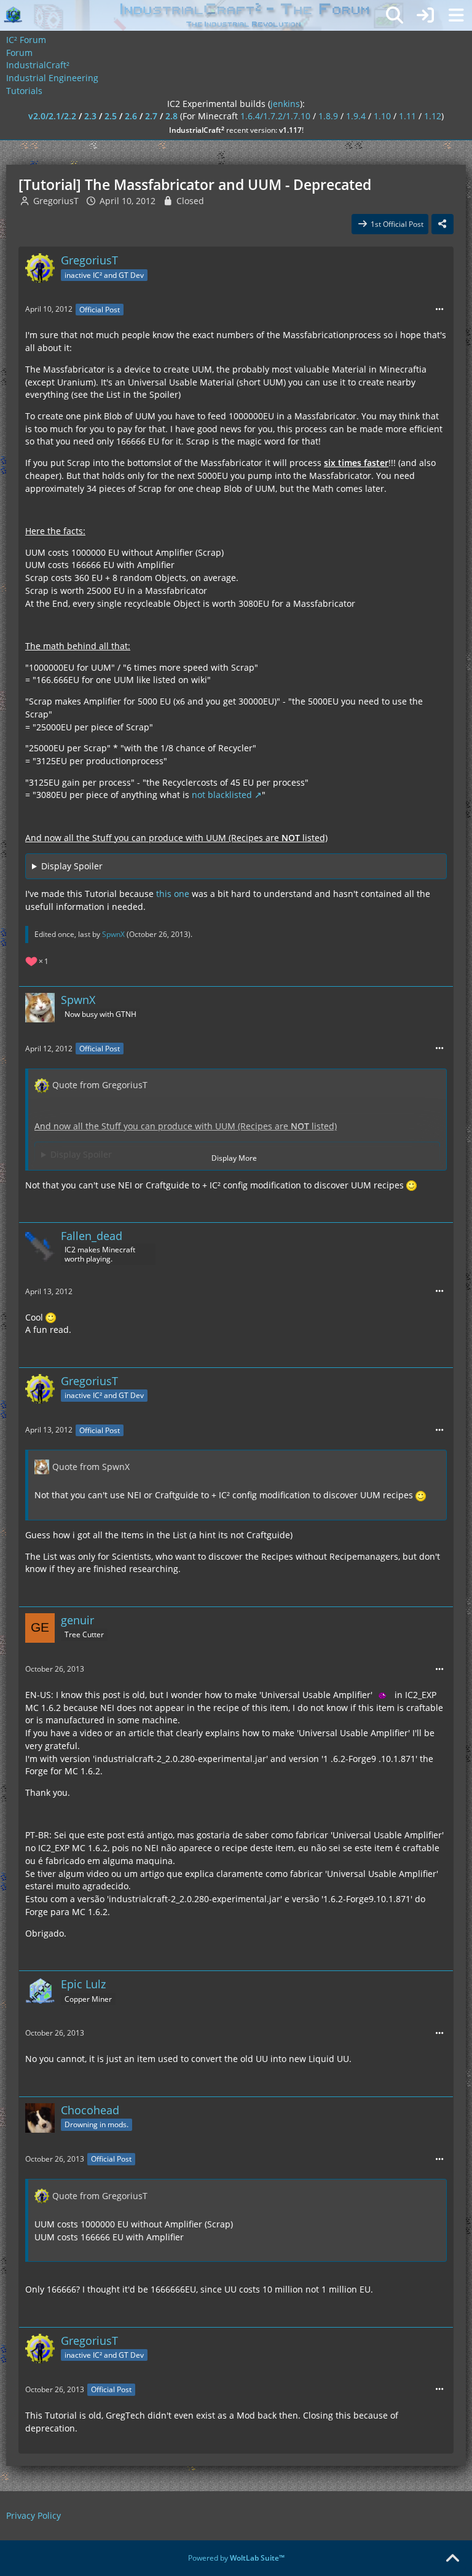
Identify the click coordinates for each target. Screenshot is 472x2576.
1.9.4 (356, 116)
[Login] (425, 15)
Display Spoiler (72, 866)
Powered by (236, 2558)
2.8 (171, 116)
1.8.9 (328, 116)
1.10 (382, 116)
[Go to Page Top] (452, 2559)
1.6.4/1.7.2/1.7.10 (275, 116)
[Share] (442, 224)
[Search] (395, 15)
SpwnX (113, 934)
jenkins (285, 104)
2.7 (151, 116)
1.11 (407, 116)
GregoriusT (56, 201)
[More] (439, 310)
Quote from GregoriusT (100, 1085)
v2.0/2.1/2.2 (52, 116)
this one (173, 894)
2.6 (131, 116)
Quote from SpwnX (91, 1467)
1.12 (433, 116)
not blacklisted (222, 795)
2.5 (111, 116)
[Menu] (456, 15)
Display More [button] (234, 1158)
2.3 (90, 116)
